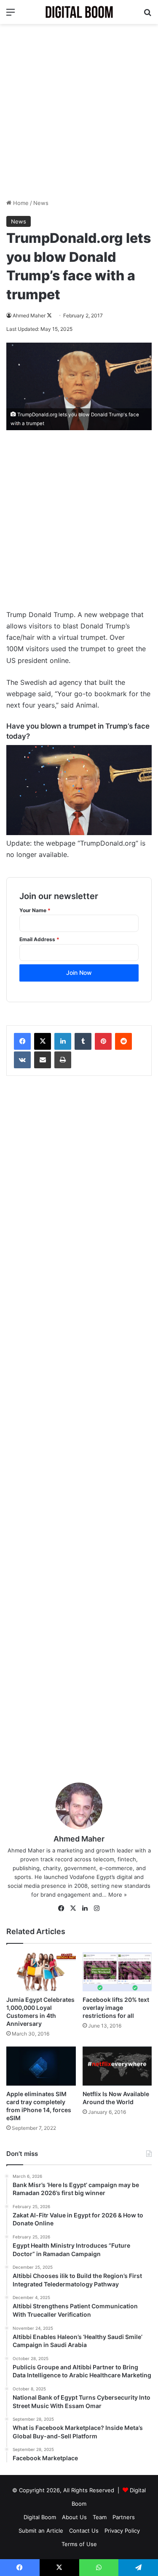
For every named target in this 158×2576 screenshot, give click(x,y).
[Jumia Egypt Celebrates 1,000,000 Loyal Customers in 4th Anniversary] (41, 1972)
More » (118, 1895)
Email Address (39, 939)
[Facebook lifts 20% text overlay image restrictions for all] (117, 1972)
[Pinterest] (103, 1041)
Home (20, 203)
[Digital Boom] (79, 12)
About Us (74, 2517)
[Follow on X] (49, 315)
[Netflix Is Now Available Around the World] (117, 2066)
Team (100, 2517)
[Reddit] (123, 1041)
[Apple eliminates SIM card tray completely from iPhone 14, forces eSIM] (41, 2066)
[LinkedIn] (63, 1041)
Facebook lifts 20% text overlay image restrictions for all (116, 2008)
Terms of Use (79, 2544)
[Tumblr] (83, 1041)
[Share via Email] (43, 1060)
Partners (124, 2517)
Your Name (35, 910)
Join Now (79, 973)
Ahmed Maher (29, 315)
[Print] (63, 1060)
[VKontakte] (22, 1060)
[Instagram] (97, 1908)
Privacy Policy (122, 2531)
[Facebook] (22, 1041)
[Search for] (147, 15)
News (41, 203)
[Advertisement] (79, 111)
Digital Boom (40, 2517)
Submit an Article (41, 2531)
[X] (43, 1041)
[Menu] (11, 15)
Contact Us (84, 2531)
